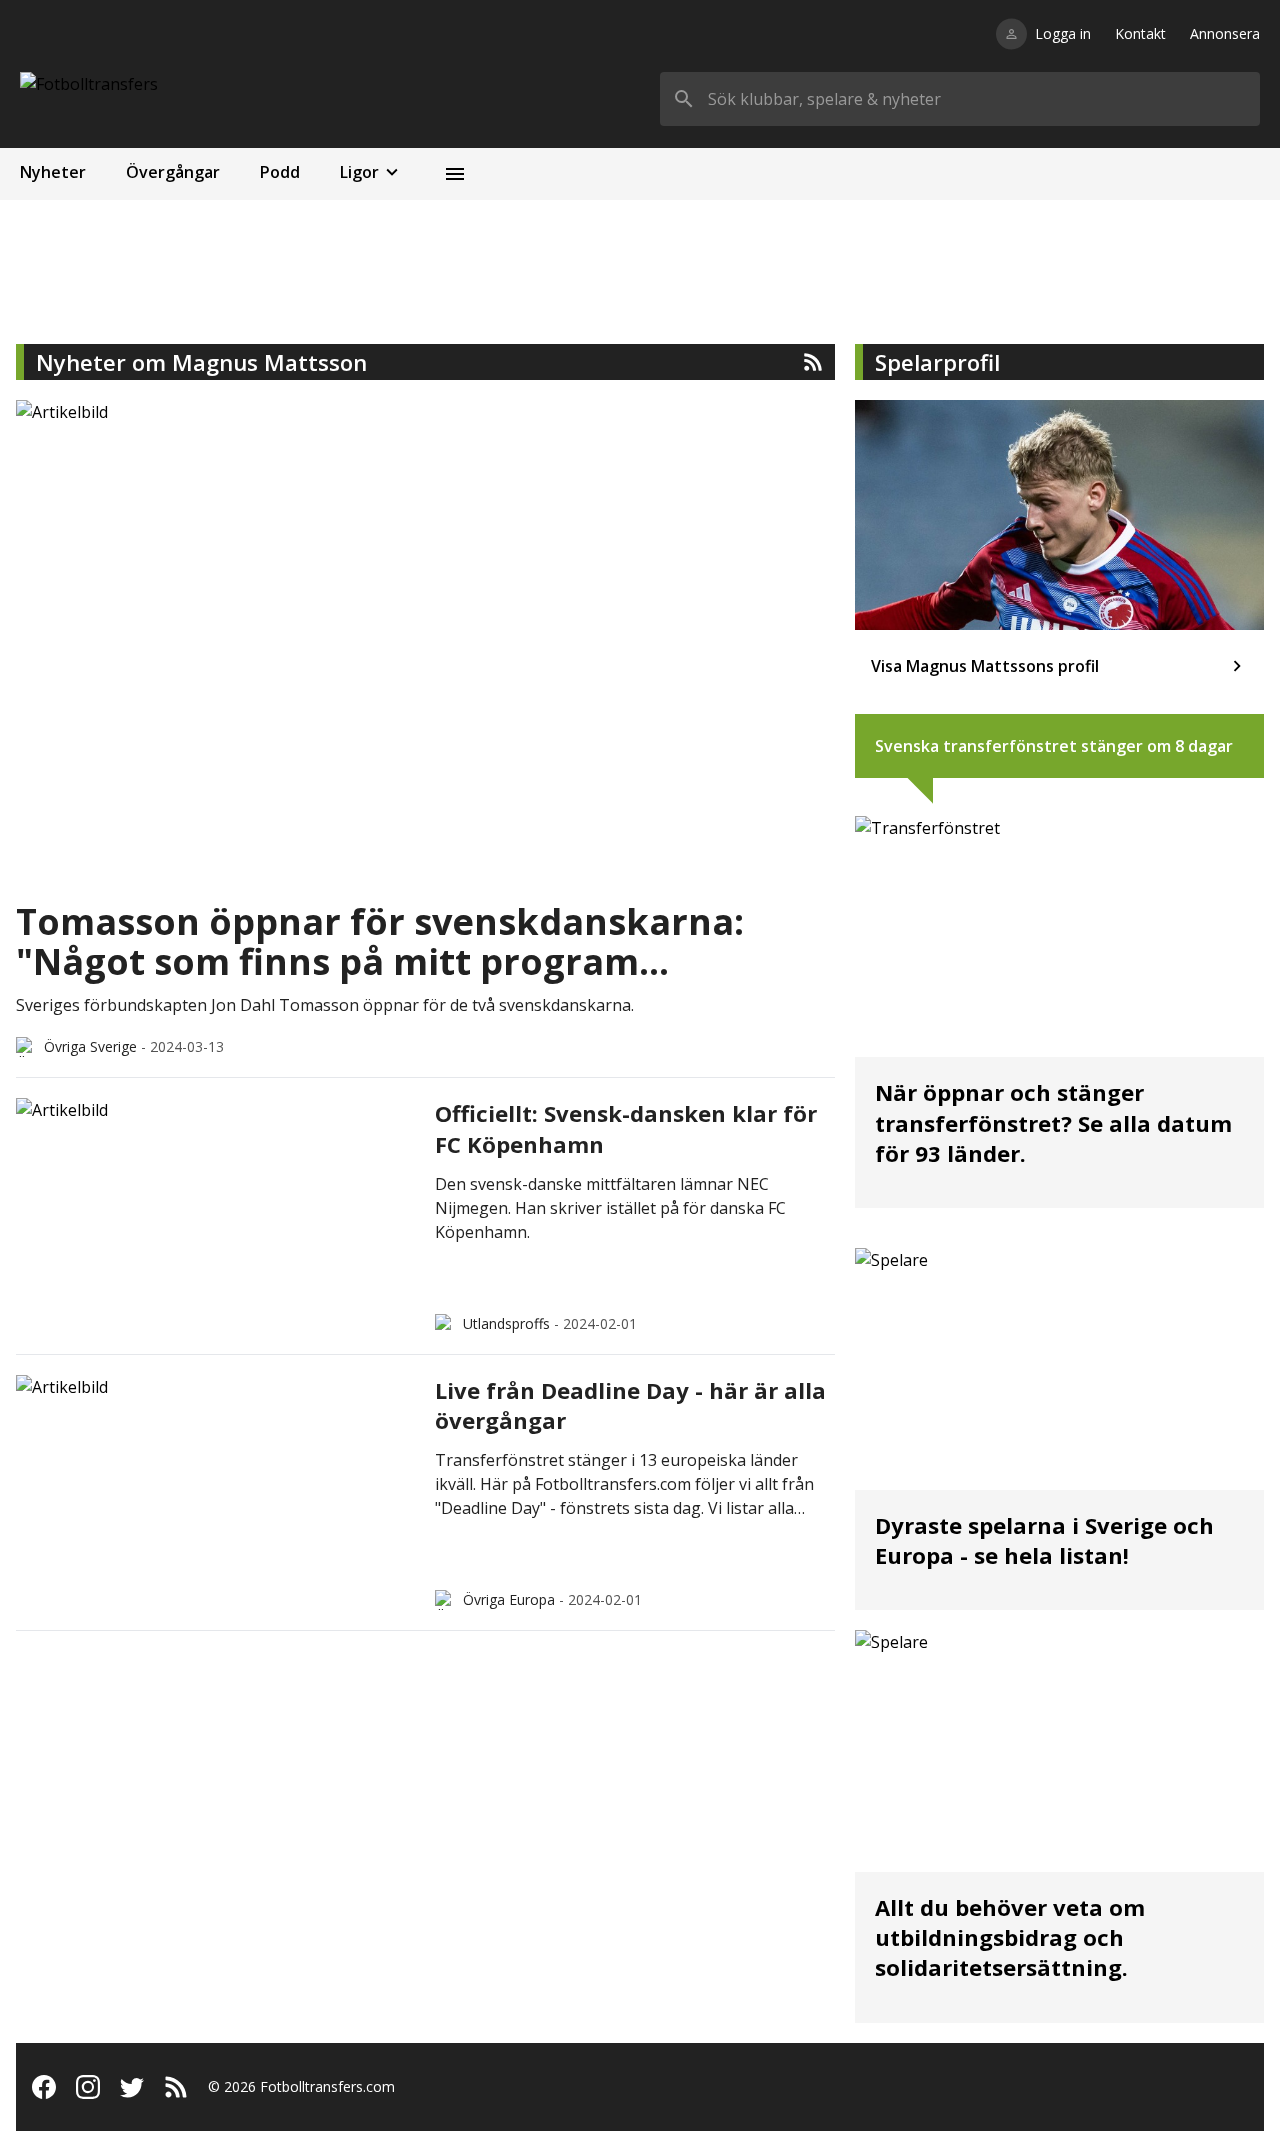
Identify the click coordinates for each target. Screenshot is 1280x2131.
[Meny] (455, 174)
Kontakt (1140, 33)
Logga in (1063, 33)
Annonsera (1225, 33)
